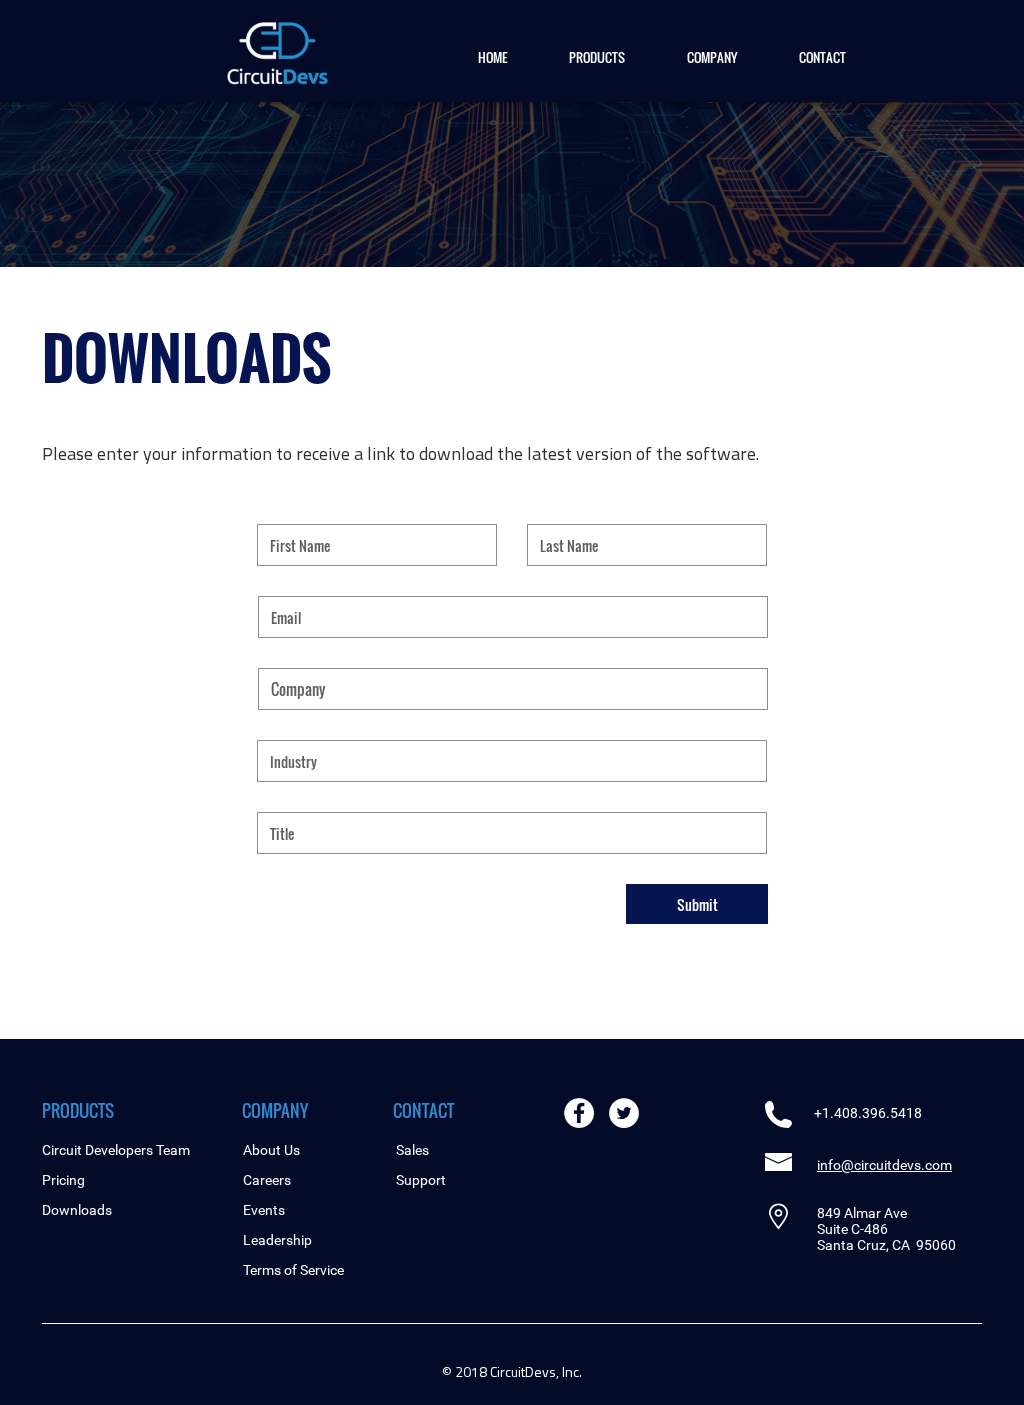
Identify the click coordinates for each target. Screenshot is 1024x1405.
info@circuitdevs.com (884, 1165)
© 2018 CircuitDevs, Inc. (512, 1371)
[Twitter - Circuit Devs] (624, 1113)
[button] (597, 57)
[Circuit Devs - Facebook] (579, 1113)
